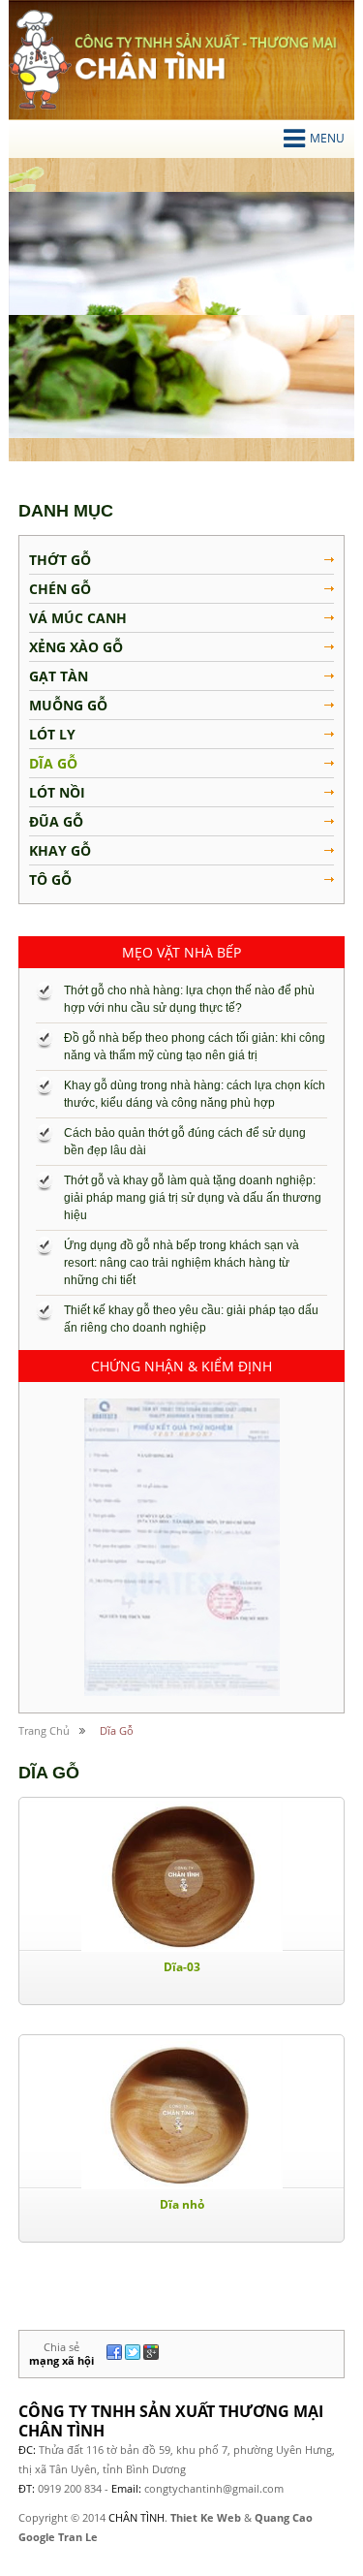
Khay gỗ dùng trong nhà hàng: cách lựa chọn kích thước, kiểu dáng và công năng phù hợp (195, 1094)
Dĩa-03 (182, 1967)
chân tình (40, 60)
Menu (327, 138)
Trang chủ (44, 1730)
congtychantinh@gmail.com (214, 2488)
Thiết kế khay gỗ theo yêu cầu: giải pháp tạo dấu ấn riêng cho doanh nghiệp (191, 1319)
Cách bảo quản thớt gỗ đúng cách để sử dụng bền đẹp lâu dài (185, 1142)
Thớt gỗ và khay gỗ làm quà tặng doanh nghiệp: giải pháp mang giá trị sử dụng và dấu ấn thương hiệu (193, 1198)
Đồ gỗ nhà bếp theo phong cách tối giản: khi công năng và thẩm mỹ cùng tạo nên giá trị (195, 1047)
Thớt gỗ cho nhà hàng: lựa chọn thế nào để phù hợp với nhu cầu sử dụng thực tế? (189, 999)
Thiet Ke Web (206, 2517)
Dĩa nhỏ (182, 2204)
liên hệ (284, 2391)
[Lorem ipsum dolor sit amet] (182, 1547)
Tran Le (78, 2537)
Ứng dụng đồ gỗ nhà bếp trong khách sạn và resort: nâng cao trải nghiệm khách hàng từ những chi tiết (181, 1263)
